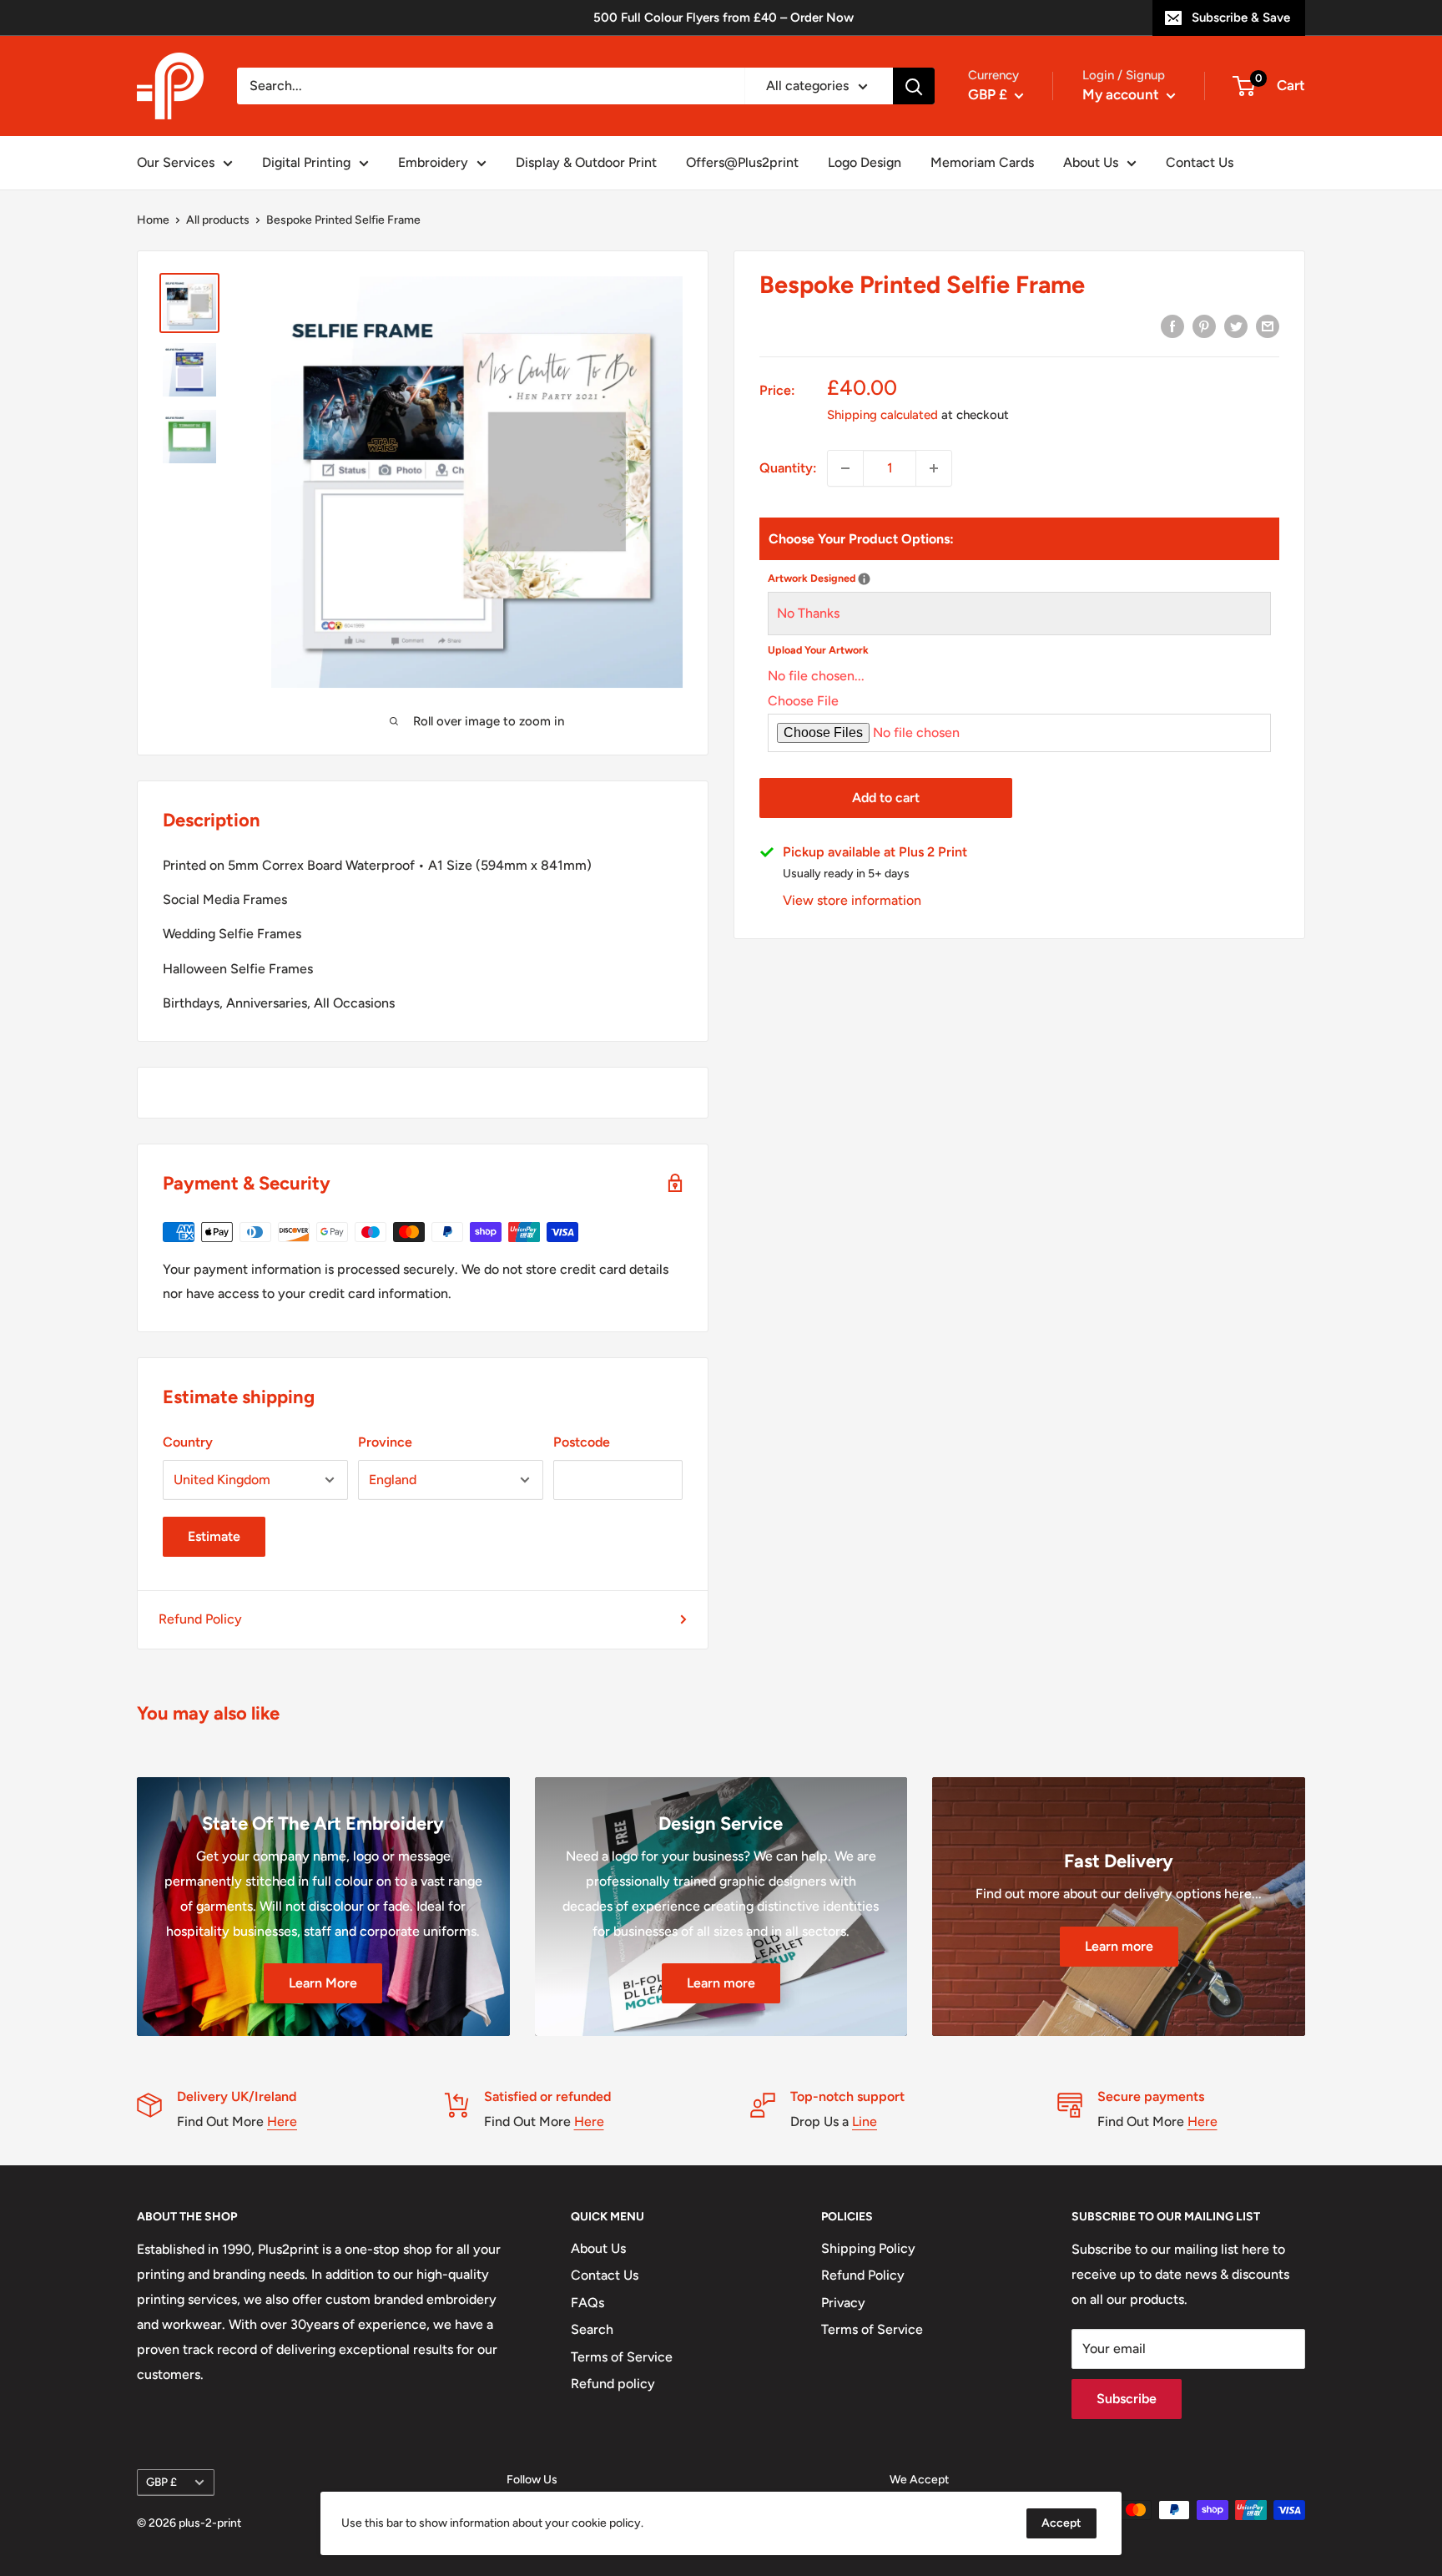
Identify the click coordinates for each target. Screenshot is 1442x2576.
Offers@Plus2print (742, 162)
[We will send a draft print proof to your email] (864, 579)
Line (865, 2121)
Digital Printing (306, 162)
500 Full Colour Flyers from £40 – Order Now (724, 18)
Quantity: (788, 468)
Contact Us (1200, 162)
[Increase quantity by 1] (934, 468)
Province (385, 1442)
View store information (852, 900)
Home (153, 220)
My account (1122, 94)
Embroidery (433, 162)
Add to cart (886, 798)
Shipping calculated (882, 415)
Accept (1061, 2523)
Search (592, 2329)
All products (218, 220)
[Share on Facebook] (1172, 326)
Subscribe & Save (1241, 18)
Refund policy (613, 2384)
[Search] (914, 86)
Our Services (176, 162)
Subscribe (1127, 2399)
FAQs (587, 2303)
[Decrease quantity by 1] (845, 468)
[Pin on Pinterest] (1204, 326)
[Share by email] (1268, 326)
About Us (1091, 162)
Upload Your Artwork (818, 650)
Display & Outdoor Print (586, 162)
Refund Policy (200, 1619)
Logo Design (865, 162)
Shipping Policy (868, 2248)
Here (282, 2121)
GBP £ (161, 2482)
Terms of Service (622, 2357)
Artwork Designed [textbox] (917, 576)
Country (188, 1442)
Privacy (843, 2303)
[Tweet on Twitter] (1236, 326)
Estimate (214, 1536)
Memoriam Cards (982, 162)
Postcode (582, 1442)
